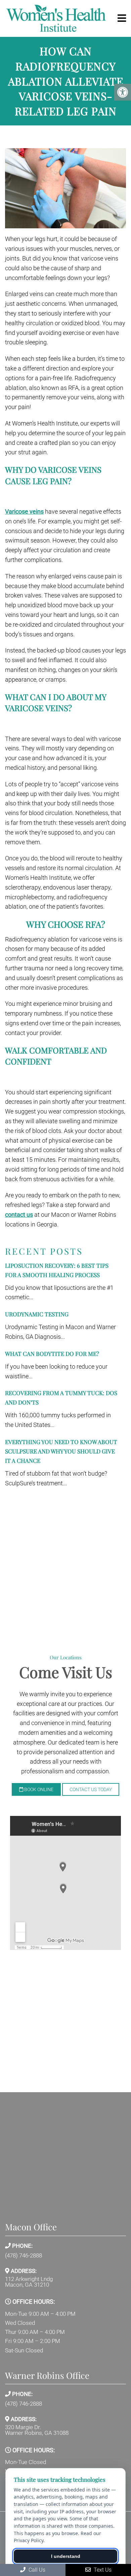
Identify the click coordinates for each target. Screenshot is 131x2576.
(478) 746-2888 (24, 2256)
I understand (66, 2556)
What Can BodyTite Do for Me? (52, 1354)
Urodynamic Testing (37, 1314)
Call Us (36, 2570)
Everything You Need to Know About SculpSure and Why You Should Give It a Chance (61, 1451)
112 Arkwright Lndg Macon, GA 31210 (29, 2282)
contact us (19, 1215)
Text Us (102, 2570)
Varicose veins (24, 511)
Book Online (38, 1789)
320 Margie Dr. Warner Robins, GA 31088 (37, 2430)
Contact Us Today (91, 1789)
